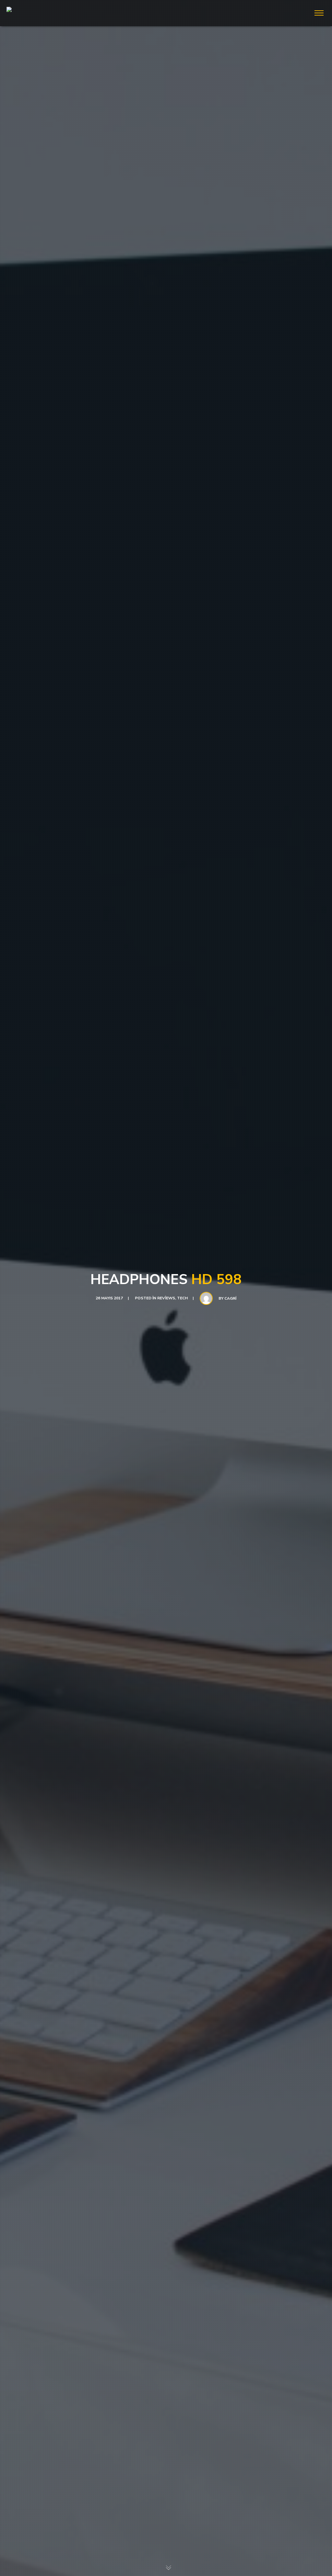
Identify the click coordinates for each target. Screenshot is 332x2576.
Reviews (166, 1298)
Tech (182, 1298)
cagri (230, 1298)
